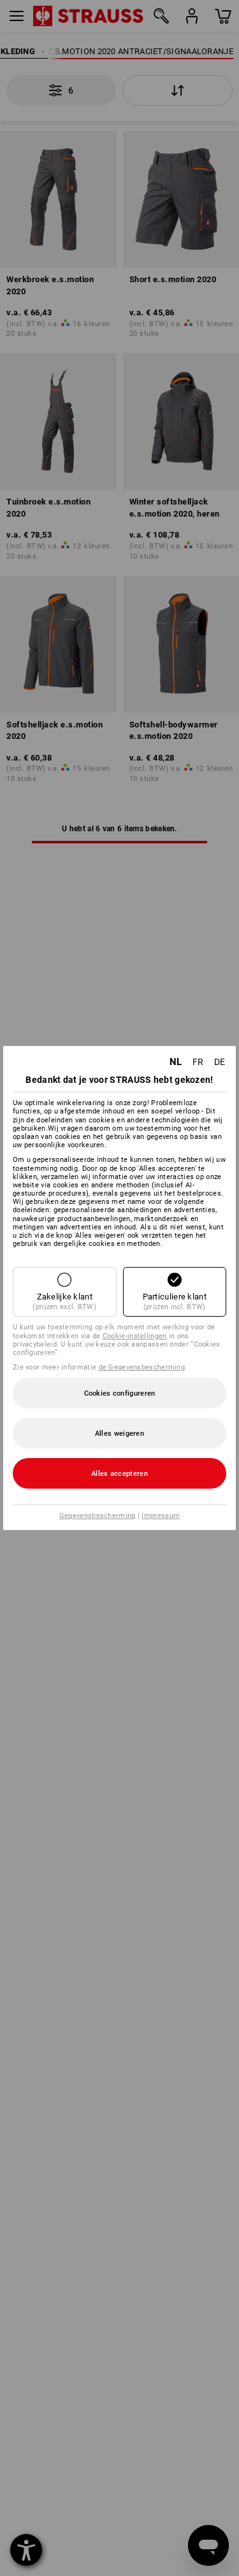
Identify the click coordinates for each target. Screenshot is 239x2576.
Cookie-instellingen (135, 1336)
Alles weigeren (119, 1434)
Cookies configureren (120, 1393)
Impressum (161, 1516)
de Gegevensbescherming (142, 1367)
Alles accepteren (119, 1474)
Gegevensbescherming (98, 1516)
